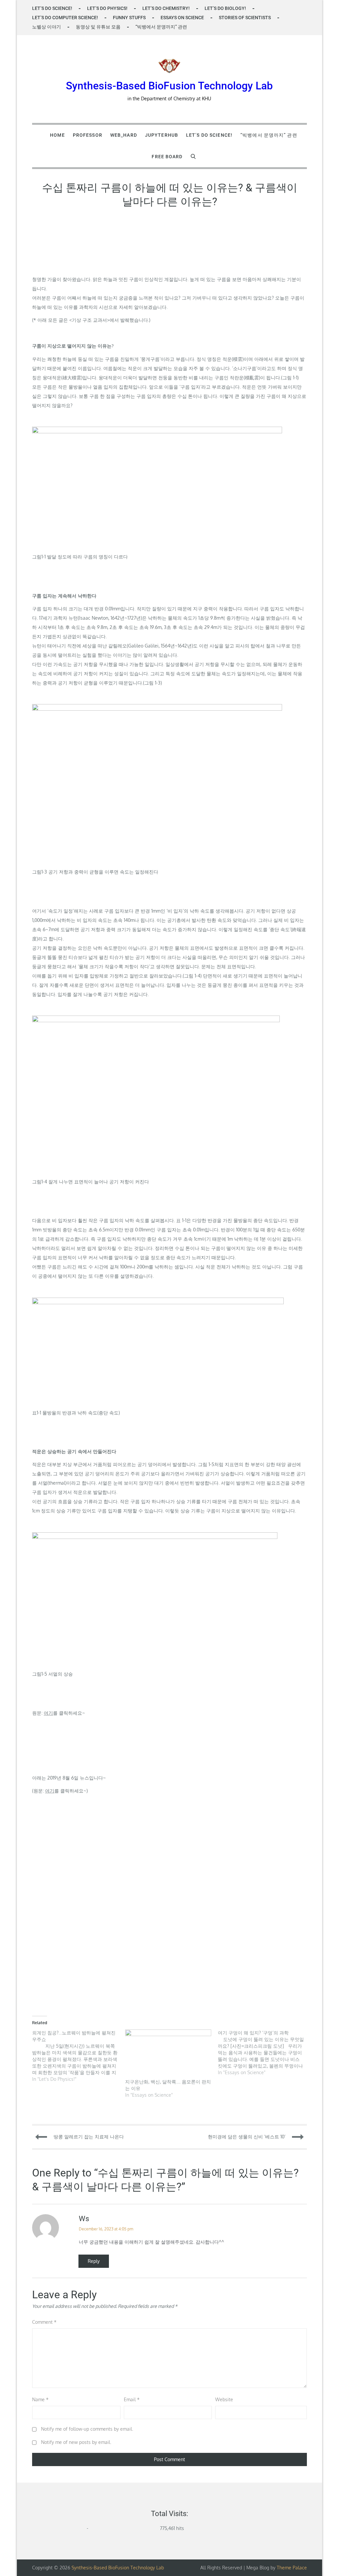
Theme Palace (292, 2568)
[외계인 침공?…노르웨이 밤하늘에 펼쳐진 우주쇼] (78, 2056)
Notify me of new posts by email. (76, 2442)
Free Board (167, 157)
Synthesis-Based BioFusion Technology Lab (169, 86)
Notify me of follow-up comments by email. (87, 2429)
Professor (88, 135)
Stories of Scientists (245, 18)
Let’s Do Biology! (225, 8)
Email (132, 2399)
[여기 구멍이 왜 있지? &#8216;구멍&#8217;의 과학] (264, 2053)
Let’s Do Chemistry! (166, 8)
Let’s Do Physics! (107, 8)
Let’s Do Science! (52, 8)
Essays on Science (182, 18)
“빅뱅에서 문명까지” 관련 (161, 27)
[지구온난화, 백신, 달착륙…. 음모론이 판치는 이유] (168, 2054)
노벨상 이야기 (47, 27)
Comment (44, 2322)
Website (224, 2399)
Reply (94, 2261)
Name (40, 2399)
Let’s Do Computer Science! (65, 18)
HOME (57, 135)
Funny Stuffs (129, 18)
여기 (48, 1713)
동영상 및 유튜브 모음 (98, 27)
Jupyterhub (162, 135)
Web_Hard (124, 135)
